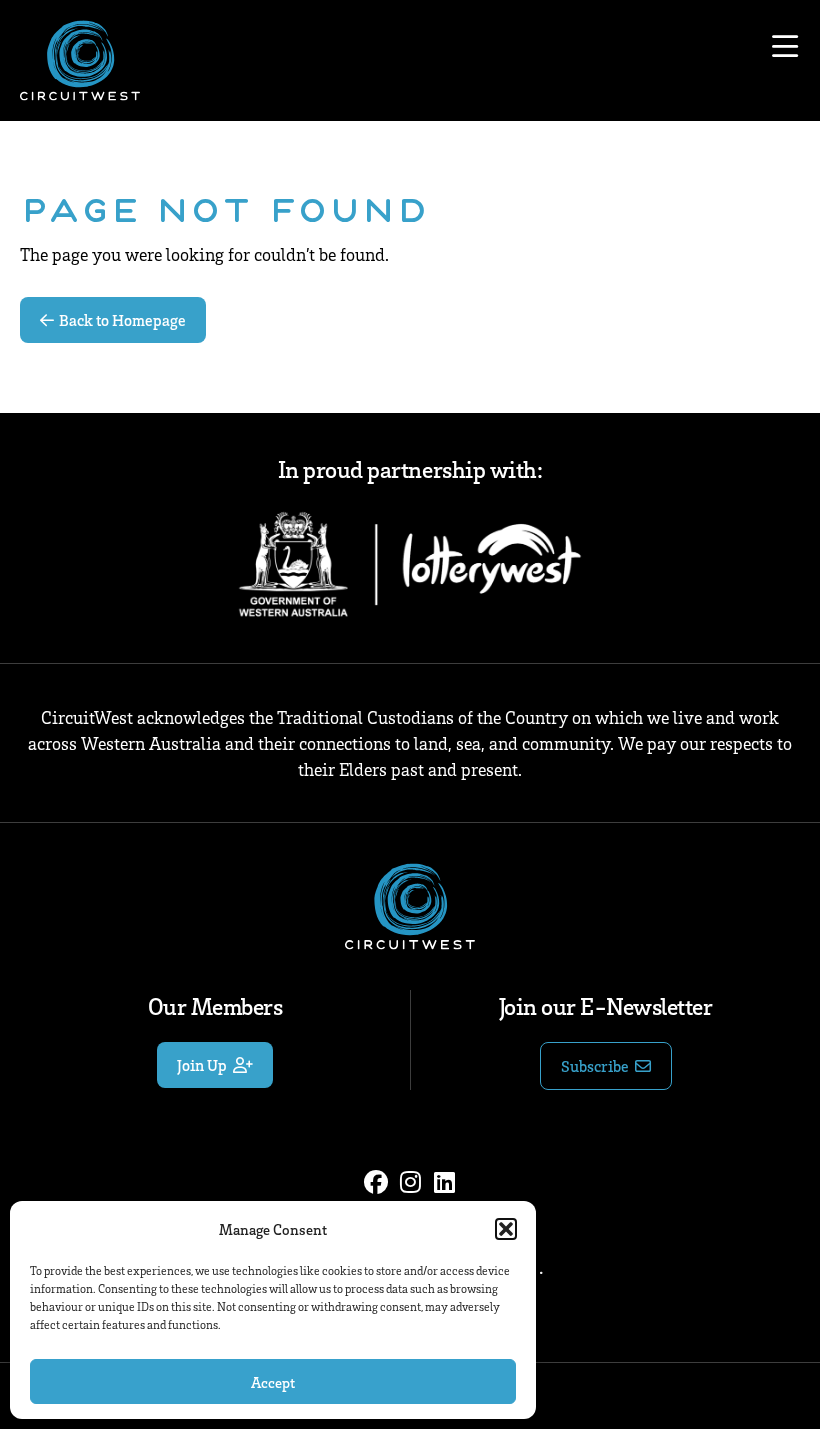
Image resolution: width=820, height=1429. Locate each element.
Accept (273, 1382)
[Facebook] (376, 1182)
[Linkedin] (444, 1182)
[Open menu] (785, 47)
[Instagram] (410, 1182)
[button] (506, 1229)
